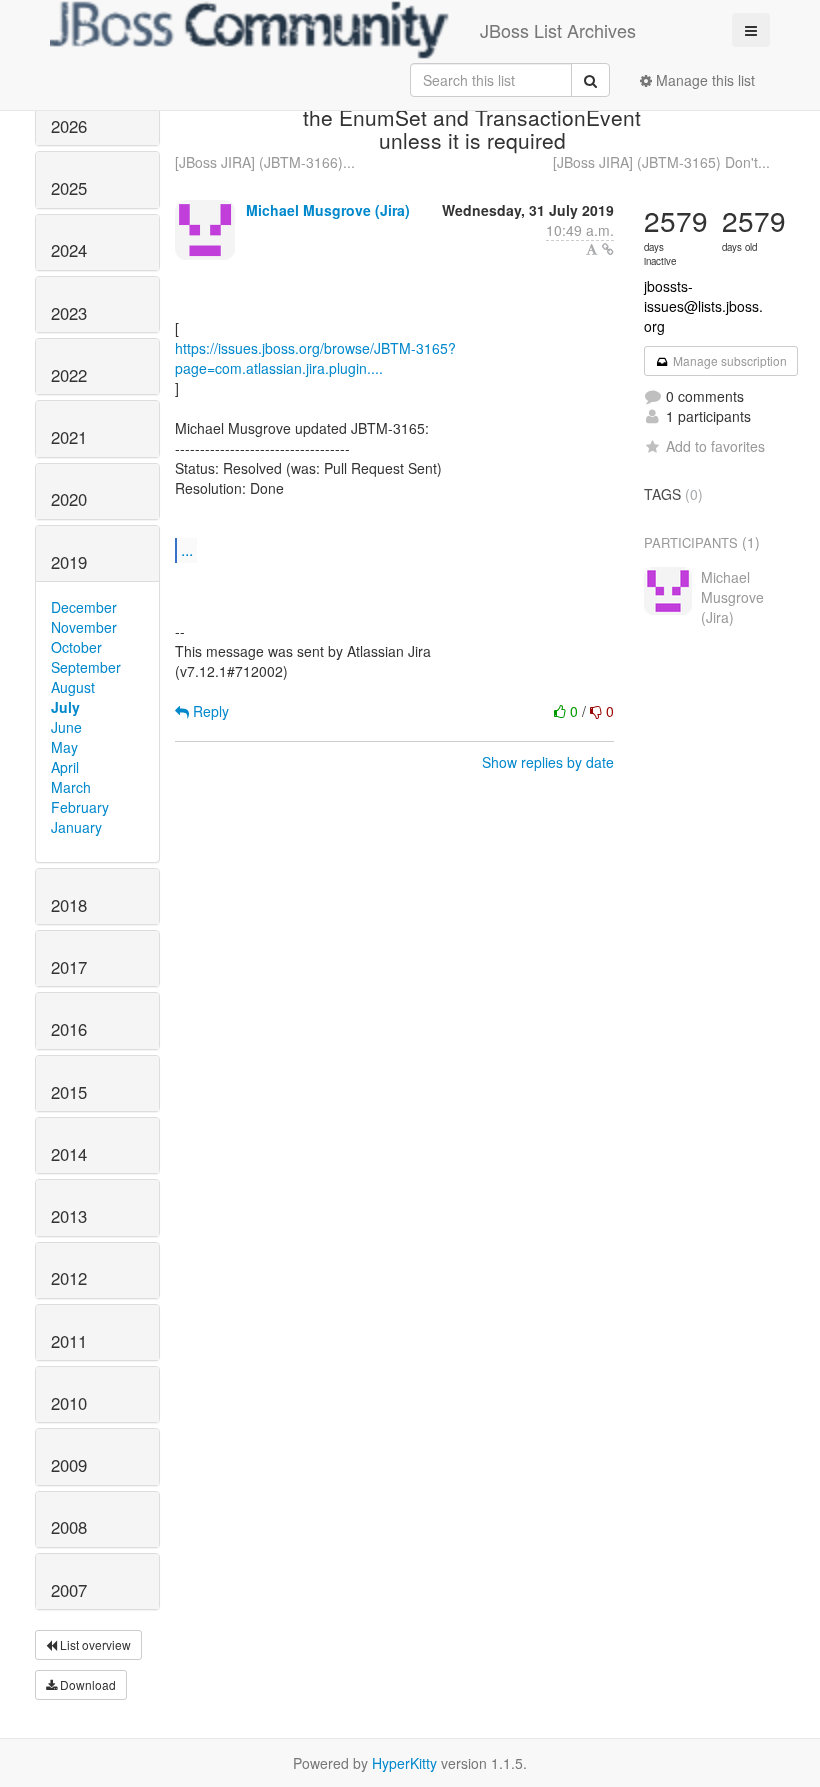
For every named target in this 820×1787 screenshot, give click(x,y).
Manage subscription (728, 360)
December (84, 607)
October (76, 647)
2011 (69, 1341)
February (80, 807)
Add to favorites (715, 446)
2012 (69, 1278)
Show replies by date (548, 762)
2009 (69, 1465)
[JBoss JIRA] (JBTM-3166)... (265, 162)
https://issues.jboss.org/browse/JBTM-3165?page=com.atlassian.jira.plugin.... (315, 358)
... (187, 549)
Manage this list (703, 80)
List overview (94, 1644)
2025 (69, 188)
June (66, 727)
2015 (69, 1092)
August (73, 687)
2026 (69, 126)
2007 (69, 1590)
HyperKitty (404, 1763)
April (65, 767)
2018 (69, 905)
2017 (69, 967)
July (65, 707)
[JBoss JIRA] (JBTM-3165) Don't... (661, 162)
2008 (69, 1527)
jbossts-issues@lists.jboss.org (703, 306)
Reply (209, 711)
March (71, 787)
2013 (69, 1216)
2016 (69, 1029)
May (64, 747)
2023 (69, 313)
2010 (69, 1403)
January (76, 827)
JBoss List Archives (558, 30)
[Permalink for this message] (608, 249)
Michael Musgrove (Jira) (328, 210)
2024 (69, 250)
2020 (69, 499)
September (86, 667)
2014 (69, 1154)
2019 (69, 562)
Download (86, 1684)
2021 (69, 437)
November (84, 627)
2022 (69, 375)
